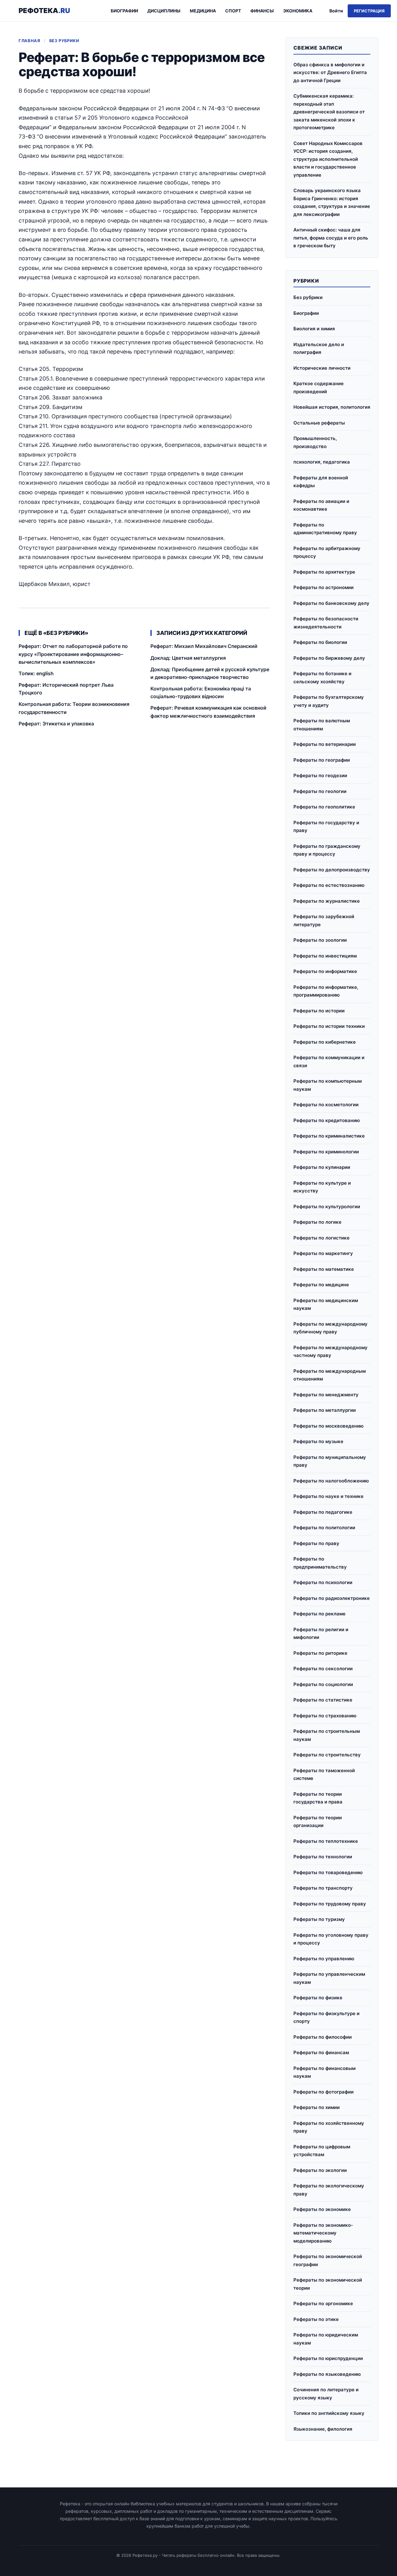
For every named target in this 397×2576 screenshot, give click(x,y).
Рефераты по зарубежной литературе (324, 920)
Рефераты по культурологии (327, 1207)
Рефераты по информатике (325, 971)
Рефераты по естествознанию (329, 885)
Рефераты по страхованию (325, 1716)
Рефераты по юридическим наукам (326, 2339)
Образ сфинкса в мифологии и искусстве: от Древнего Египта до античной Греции (330, 73)
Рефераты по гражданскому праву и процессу (327, 850)
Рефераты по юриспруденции (328, 2358)
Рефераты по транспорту (323, 1888)
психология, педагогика (322, 462)
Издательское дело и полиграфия (319, 348)
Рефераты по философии (323, 2037)
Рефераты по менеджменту (326, 1395)
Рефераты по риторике (320, 1653)
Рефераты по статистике (323, 1700)
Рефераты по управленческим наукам (329, 1978)
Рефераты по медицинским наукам (326, 1304)
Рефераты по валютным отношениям (322, 725)
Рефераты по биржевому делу (329, 658)
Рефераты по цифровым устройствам (322, 2151)
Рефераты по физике (318, 1998)
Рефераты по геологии (320, 791)
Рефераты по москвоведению (328, 1426)
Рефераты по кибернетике (325, 1042)
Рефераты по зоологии (320, 940)
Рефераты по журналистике (327, 901)
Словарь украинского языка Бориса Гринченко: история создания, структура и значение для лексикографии (332, 202)
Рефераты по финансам (321, 2052)
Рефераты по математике (324, 1269)
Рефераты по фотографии (323, 2092)
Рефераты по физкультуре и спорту (326, 2017)
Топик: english (36, 673)
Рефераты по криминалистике (329, 1136)
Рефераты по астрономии (323, 587)
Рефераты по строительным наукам (327, 1735)
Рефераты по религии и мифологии (321, 1634)
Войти (336, 11)
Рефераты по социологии (323, 1684)
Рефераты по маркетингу (323, 1253)
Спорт (233, 11)
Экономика (298, 11)
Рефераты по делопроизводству (332, 870)
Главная (29, 41)
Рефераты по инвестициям (325, 956)
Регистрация (369, 11)
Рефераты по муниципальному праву (330, 1461)
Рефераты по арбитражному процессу (327, 552)
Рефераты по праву (316, 1543)
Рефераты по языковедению (327, 2374)
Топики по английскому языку (329, 2413)
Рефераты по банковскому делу (331, 603)
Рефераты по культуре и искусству (322, 1187)
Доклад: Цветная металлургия (188, 658)
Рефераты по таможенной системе (324, 1775)
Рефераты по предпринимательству (320, 1563)
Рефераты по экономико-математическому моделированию (323, 2233)
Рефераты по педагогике (323, 1512)
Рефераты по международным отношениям (330, 1375)
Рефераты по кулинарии (322, 1167)
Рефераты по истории (319, 1011)
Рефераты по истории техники (329, 1026)
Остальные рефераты (319, 423)
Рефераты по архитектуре (324, 572)
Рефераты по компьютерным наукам (328, 1085)
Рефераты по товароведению (328, 1872)
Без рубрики (64, 41)
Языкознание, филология (323, 2429)
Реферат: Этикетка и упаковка (56, 724)
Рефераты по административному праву (325, 529)
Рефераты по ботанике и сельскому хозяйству (322, 678)
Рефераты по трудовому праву (330, 1904)
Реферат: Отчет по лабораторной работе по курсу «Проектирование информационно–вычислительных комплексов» (73, 654)
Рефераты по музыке (318, 1441)
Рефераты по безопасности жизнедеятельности (326, 623)
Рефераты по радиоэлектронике (332, 1598)
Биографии (124, 11)
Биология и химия (314, 329)
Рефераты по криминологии (326, 1152)
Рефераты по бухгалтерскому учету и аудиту (329, 701)
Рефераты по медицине (321, 1285)
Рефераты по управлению (324, 1959)
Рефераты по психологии (323, 1582)
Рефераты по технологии (323, 1857)
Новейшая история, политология (332, 407)
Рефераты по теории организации (318, 1822)
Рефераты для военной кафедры (321, 482)
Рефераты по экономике (322, 2209)
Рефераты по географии (322, 760)
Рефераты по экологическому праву (329, 2190)
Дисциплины (164, 11)
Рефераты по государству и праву (326, 827)
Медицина (203, 11)
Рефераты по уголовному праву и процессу (331, 1939)
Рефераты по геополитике (324, 807)
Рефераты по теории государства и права (318, 1798)
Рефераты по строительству (327, 1755)
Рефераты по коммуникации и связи (329, 1061)
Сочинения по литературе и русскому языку (326, 2394)
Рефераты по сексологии (323, 1669)
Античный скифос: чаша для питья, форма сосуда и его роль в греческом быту (331, 238)
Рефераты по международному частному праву (330, 1352)
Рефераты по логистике (321, 1238)
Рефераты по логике (317, 1222)
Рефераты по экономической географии (328, 2260)
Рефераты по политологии (324, 1528)
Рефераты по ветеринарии (325, 744)
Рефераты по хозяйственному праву (329, 2127)
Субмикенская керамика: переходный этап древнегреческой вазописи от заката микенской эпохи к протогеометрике (329, 112)
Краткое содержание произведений (319, 388)
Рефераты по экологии (320, 2170)
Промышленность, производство (315, 442)
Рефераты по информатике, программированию (326, 991)
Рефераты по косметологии (326, 1105)
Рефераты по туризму (319, 1919)
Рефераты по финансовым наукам (324, 2072)
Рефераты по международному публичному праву (330, 1328)
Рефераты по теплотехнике (326, 1841)
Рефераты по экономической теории (328, 2284)
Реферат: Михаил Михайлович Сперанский (204, 646)
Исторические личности (322, 368)
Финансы (262, 11)
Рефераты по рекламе (319, 1614)
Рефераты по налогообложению (331, 1481)
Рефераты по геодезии (320, 775)
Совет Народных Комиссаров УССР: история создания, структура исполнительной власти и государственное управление (328, 159)
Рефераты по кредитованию (327, 1120)
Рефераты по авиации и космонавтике (321, 505)
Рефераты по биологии (320, 642)
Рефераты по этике (316, 2319)
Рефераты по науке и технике (328, 1496)
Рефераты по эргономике (323, 2303)
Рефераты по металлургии (325, 1410)
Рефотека (44, 11)
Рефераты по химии (317, 2107)
